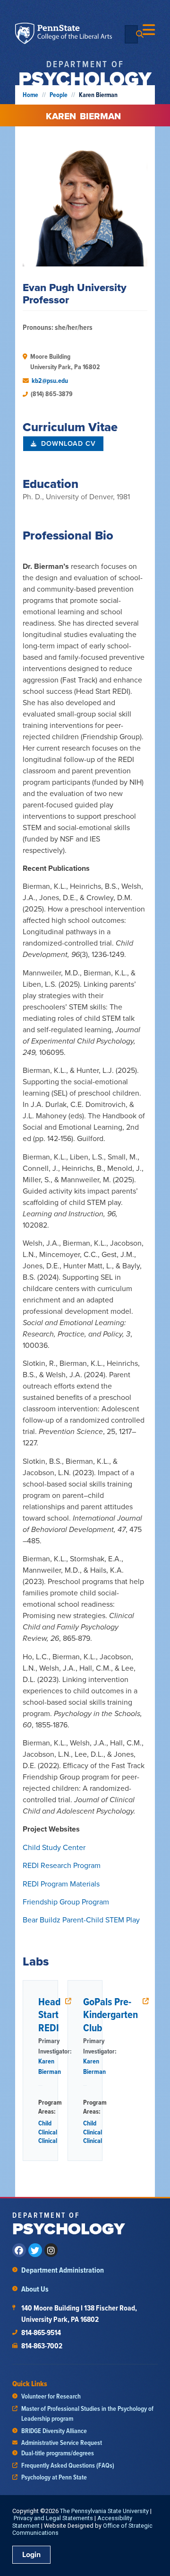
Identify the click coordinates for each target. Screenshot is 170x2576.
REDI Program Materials (61, 1884)
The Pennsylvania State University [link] (104, 2511)
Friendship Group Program (66, 1902)
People (59, 95)
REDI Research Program (62, 1865)
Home (30, 95)
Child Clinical (48, 2128)
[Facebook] (19, 2250)
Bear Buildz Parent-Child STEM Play (81, 1920)
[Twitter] (35, 2250)
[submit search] (140, 34)
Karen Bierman (50, 2066)
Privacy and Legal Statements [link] (53, 2518)
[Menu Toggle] (149, 30)
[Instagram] (51, 2250)
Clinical (48, 2141)
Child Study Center (54, 1847)
